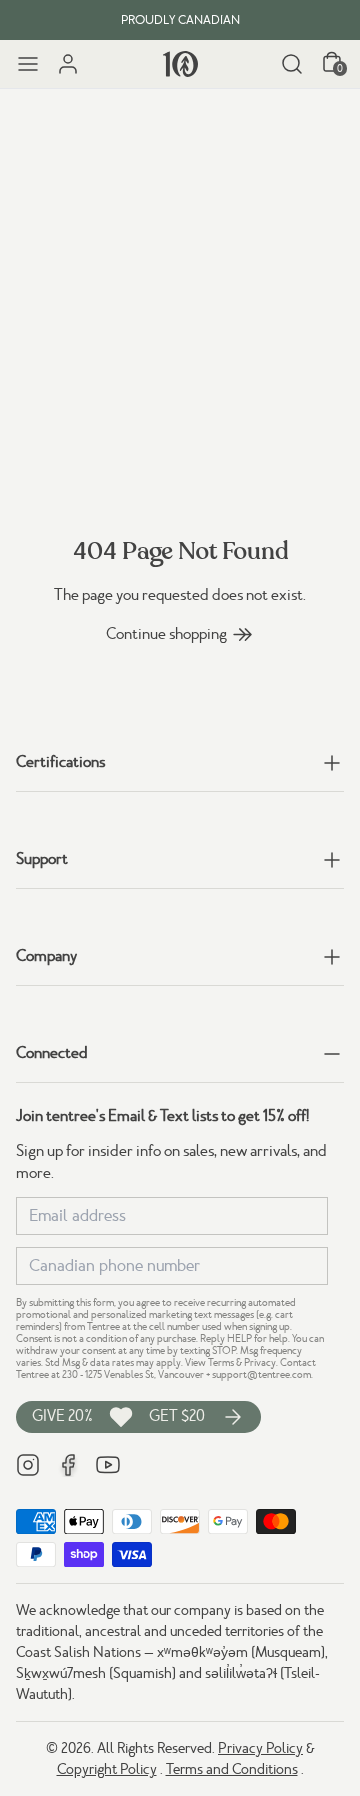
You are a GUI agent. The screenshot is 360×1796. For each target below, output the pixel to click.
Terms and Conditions (232, 1769)
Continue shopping (166, 634)
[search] (292, 64)
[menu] (28, 64)
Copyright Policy (107, 1769)
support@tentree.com (261, 1374)
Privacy (260, 1362)
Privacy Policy (260, 1748)
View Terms (209, 1362)
